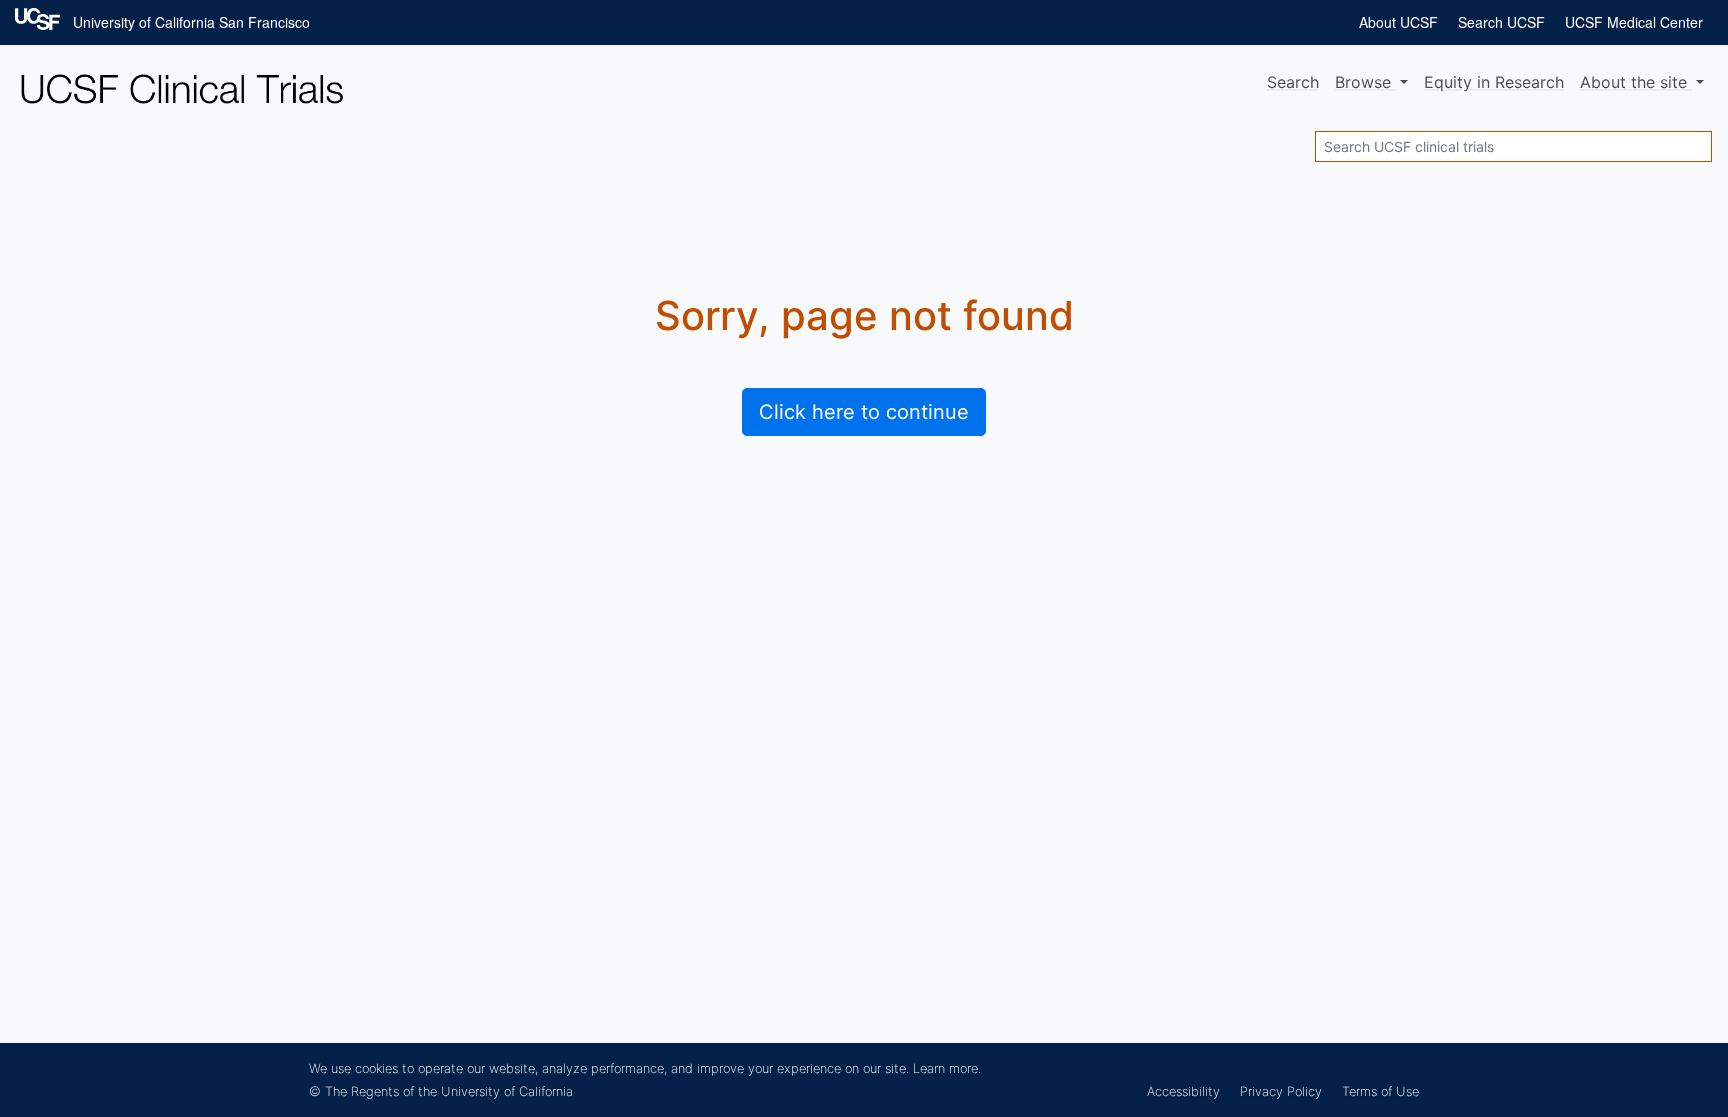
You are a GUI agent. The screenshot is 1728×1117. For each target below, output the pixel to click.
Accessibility (1183, 1091)
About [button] (1633, 82)
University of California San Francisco (191, 22)
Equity (1494, 82)
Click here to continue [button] (864, 412)
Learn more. (947, 1068)
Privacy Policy (1281, 1091)
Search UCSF (1501, 22)
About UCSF (1398, 22)
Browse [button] (1365, 82)
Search (1293, 82)
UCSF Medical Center (1634, 22)
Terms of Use (1380, 1091)
